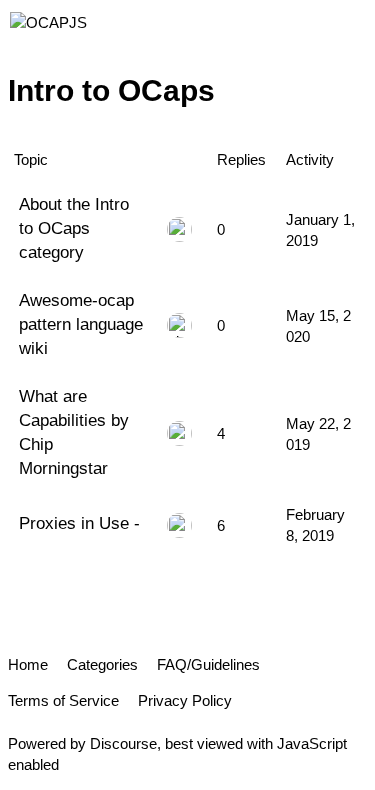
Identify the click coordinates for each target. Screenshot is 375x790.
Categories (102, 664)
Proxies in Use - (79, 523)
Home (28, 664)
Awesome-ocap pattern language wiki (81, 324)
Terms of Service (63, 700)
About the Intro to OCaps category (74, 228)
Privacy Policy (185, 700)
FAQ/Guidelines (208, 664)
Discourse (123, 743)
